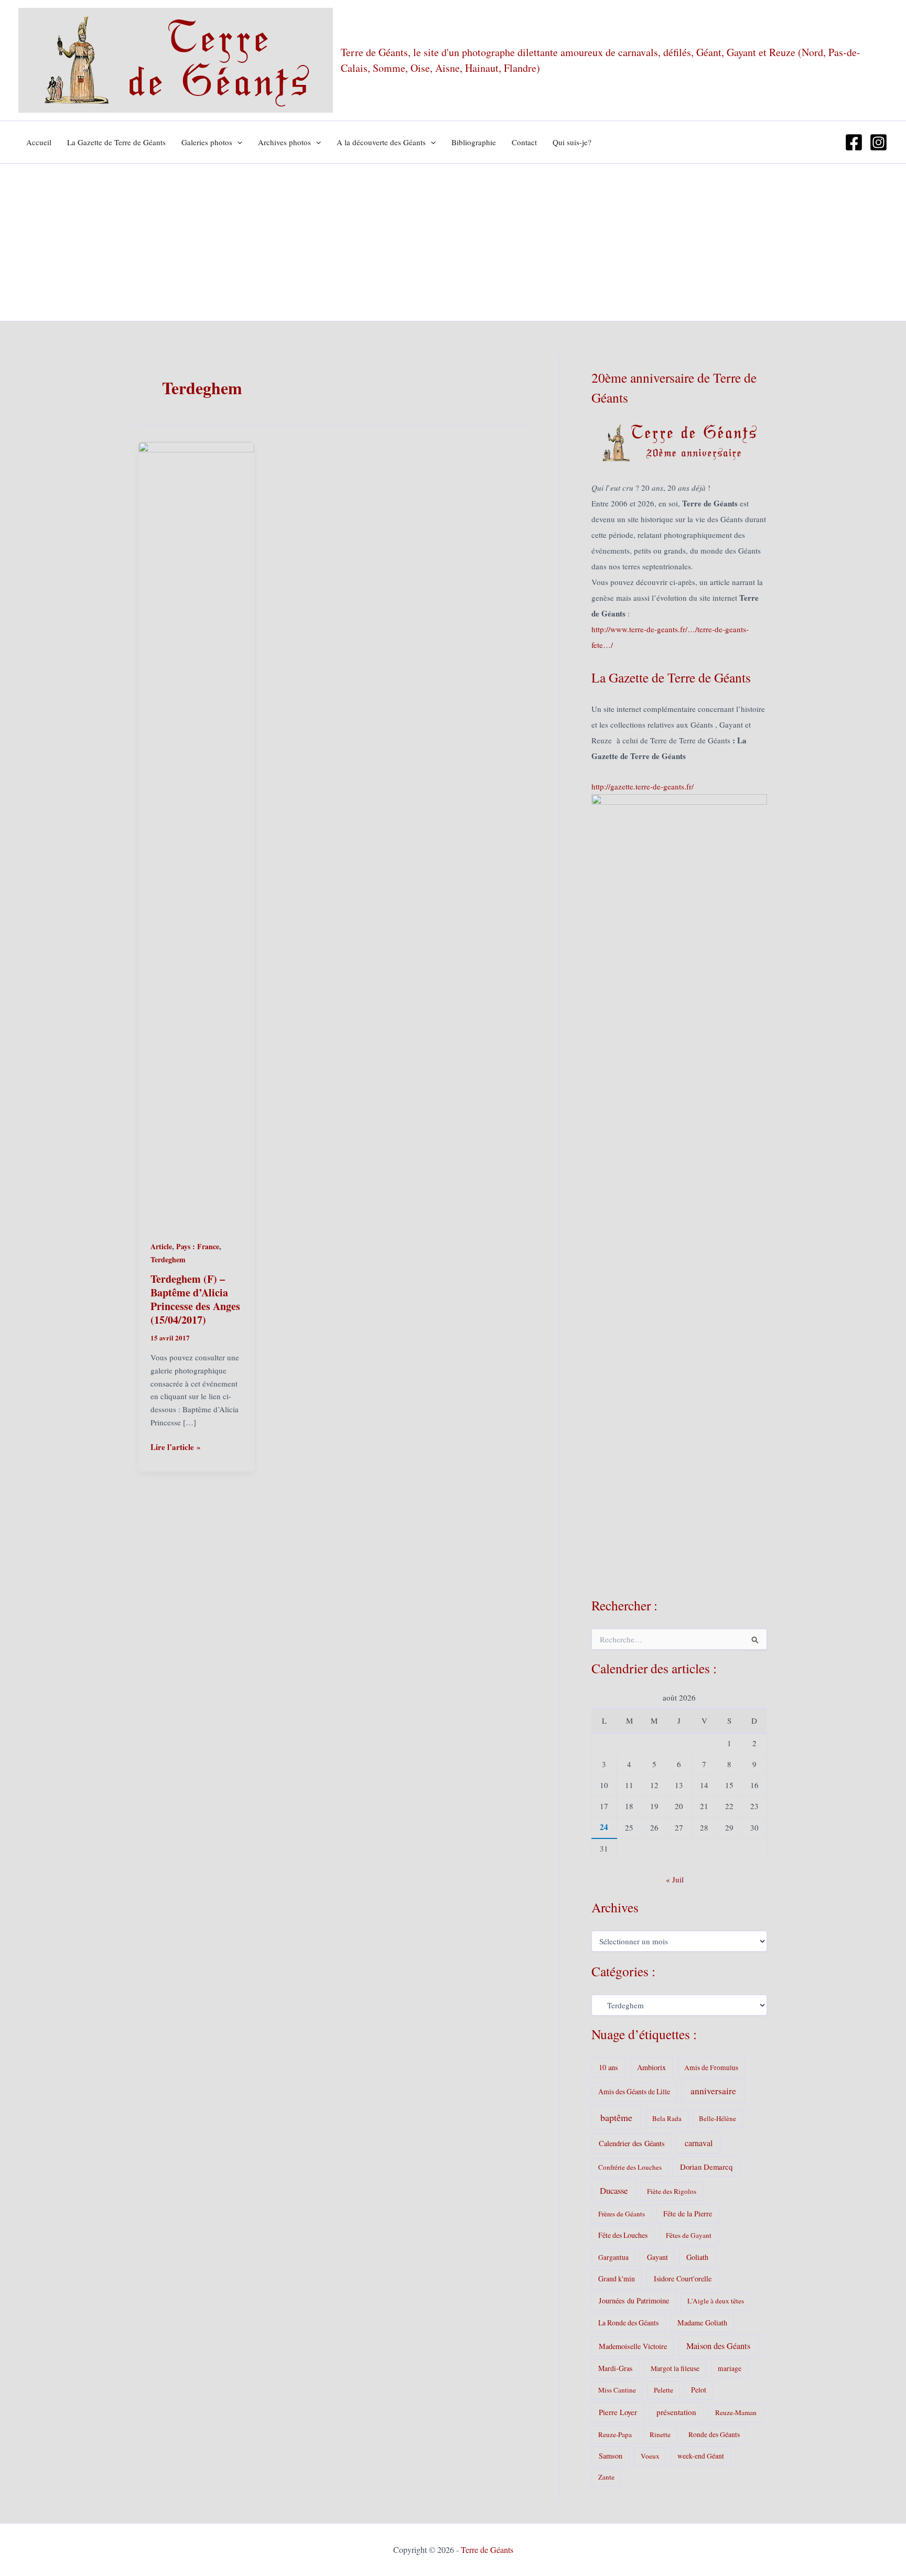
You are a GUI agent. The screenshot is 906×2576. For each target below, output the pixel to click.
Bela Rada (667, 2118)
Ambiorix (651, 2067)
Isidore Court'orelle (683, 2279)
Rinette (660, 2434)
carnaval (699, 2143)
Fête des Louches (623, 2235)
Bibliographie (474, 142)
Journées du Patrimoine (634, 2301)
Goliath (697, 2257)
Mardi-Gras (615, 2368)
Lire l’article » (176, 1447)
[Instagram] (878, 142)
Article (161, 1246)
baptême (616, 2117)
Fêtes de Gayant (689, 2235)
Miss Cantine (617, 2390)
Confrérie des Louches (630, 2167)
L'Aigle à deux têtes (716, 2301)
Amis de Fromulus (711, 2068)
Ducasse (614, 2190)
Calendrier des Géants (632, 2143)
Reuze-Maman (736, 2412)
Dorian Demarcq (706, 2167)
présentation (676, 2412)
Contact (524, 142)
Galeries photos (207, 142)
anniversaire (713, 2091)
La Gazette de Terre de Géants (116, 142)
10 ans (608, 2067)
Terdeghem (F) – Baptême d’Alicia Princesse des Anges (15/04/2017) (195, 1299)
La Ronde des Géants (628, 2323)
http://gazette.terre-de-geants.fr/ (643, 786)
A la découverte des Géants (381, 142)
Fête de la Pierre (688, 2214)
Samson (611, 2456)
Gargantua (613, 2257)
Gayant (657, 2257)
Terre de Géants (487, 2550)
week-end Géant (701, 2456)
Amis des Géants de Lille (634, 2091)
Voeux (650, 2456)
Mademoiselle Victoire (633, 2346)
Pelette (664, 2390)
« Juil (675, 1879)
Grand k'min (617, 2279)
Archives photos (284, 142)
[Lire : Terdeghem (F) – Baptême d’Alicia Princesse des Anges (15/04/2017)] (196, 834)
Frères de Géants (622, 2214)
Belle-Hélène (718, 2118)
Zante (606, 2477)
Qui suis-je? (572, 142)
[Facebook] (854, 142)
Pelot (699, 2390)
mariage (730, 2368)
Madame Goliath (702, 2323)
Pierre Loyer (618, 2412)
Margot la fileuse (675, 2368)
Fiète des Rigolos (672, 2191)
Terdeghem (168, 1259)
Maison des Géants (718, 2346)
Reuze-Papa (615, 2434)
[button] (237, 142)
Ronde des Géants (714, 2434)
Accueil (39, 142)
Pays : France (198, 1246)
